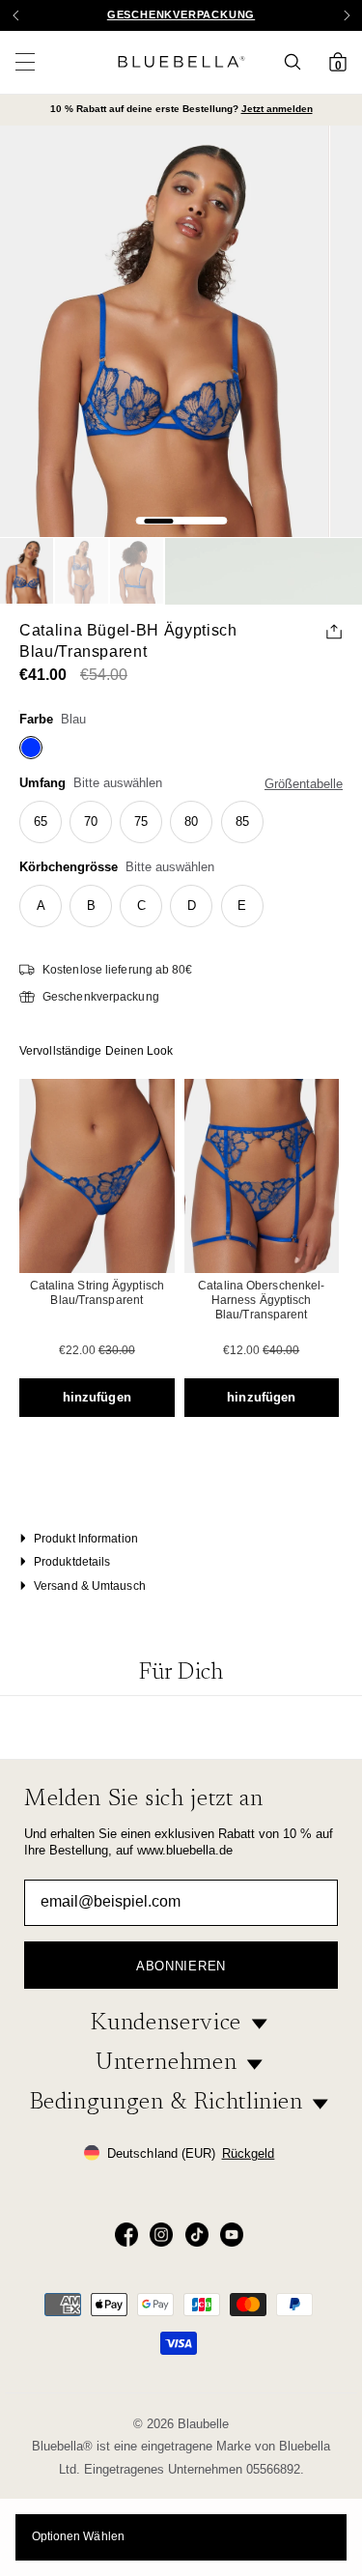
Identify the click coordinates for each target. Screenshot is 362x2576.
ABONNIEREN (181, 1966)
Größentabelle (304, 784)
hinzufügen (97, 1397)
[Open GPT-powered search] (298, 62)
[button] (347, 15)
